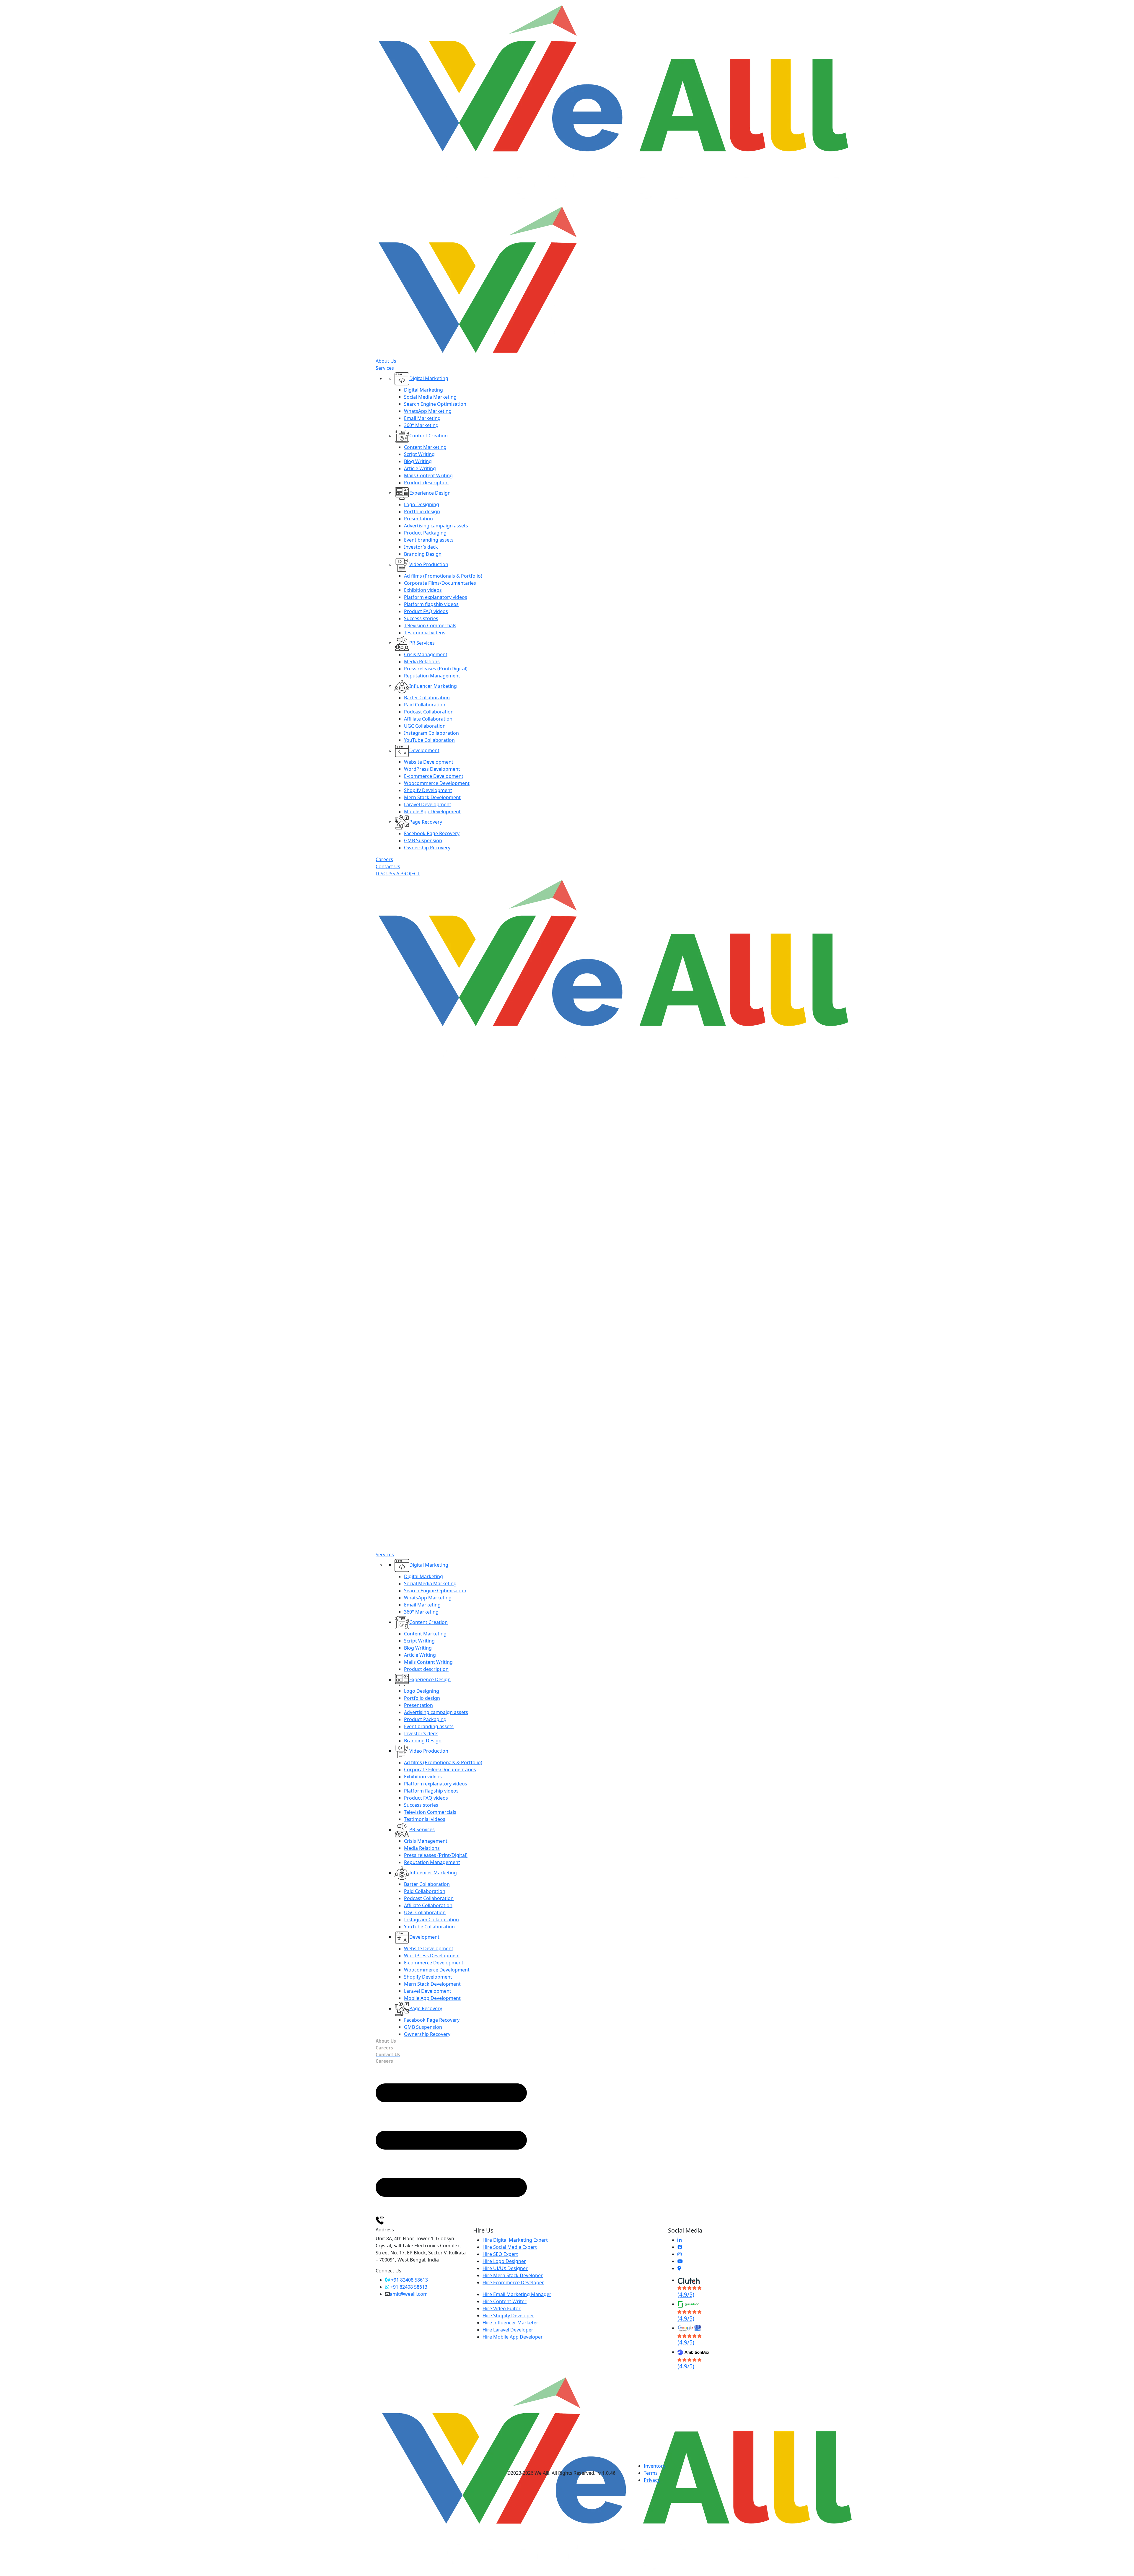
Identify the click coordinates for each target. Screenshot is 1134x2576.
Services (385, 368)
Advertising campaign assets (436, 526)
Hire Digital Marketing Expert (515, 2240)
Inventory (655, 2466)
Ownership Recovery (427, 848)
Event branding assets (429, 540)
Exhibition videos (423, 590)
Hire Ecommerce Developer (513, 2282)
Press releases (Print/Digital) (436, 669)
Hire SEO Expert (500, 2254)
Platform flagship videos (431, 604)
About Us (386, 361)
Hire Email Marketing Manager (517, 2294)
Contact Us (388, 866)
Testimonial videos (425, 633)
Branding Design (423, 554)
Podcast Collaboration (429, 712)
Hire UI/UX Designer (505, 2268)
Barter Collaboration (427, 698)
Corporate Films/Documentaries (440, 583)
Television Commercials (430, 625)
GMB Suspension (423, 840)
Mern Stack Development (432, 797)
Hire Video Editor (502, 2308)
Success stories (421, 618)
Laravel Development (428, 804)
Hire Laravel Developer (508, 2330)
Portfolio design (422, 511)
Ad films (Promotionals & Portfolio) (443, 576)
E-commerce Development (434, 776)
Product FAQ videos (426, 611)
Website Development (429, 762)
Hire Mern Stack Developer (513, 2275)
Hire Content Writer (505, 2301)
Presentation (418, 519)
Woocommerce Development (437, 783)
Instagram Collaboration (431, 733)
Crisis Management (426, 654)
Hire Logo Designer (504, 2261)
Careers (384, 859)
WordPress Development (432, 769)
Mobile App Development (432, 812)
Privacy (652, 2480)
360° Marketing (421, 425)
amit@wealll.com (409, 2294)
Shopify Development (428, 790)
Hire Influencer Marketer (510, 2323)
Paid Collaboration (425, 705)
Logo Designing (422, 504)
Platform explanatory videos (436, 597)
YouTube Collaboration (429, 740)
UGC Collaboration (425, 726)
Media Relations (422, 661)
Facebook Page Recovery (432, 833)
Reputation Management (432, 676)
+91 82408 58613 (409, 2280)
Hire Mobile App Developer (513, 2337)
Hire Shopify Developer (508, 2316)
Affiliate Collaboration (428, 719)
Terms (651, 2473)
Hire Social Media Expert (510, 2247)
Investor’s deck (421, 547)
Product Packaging (425, 533)
